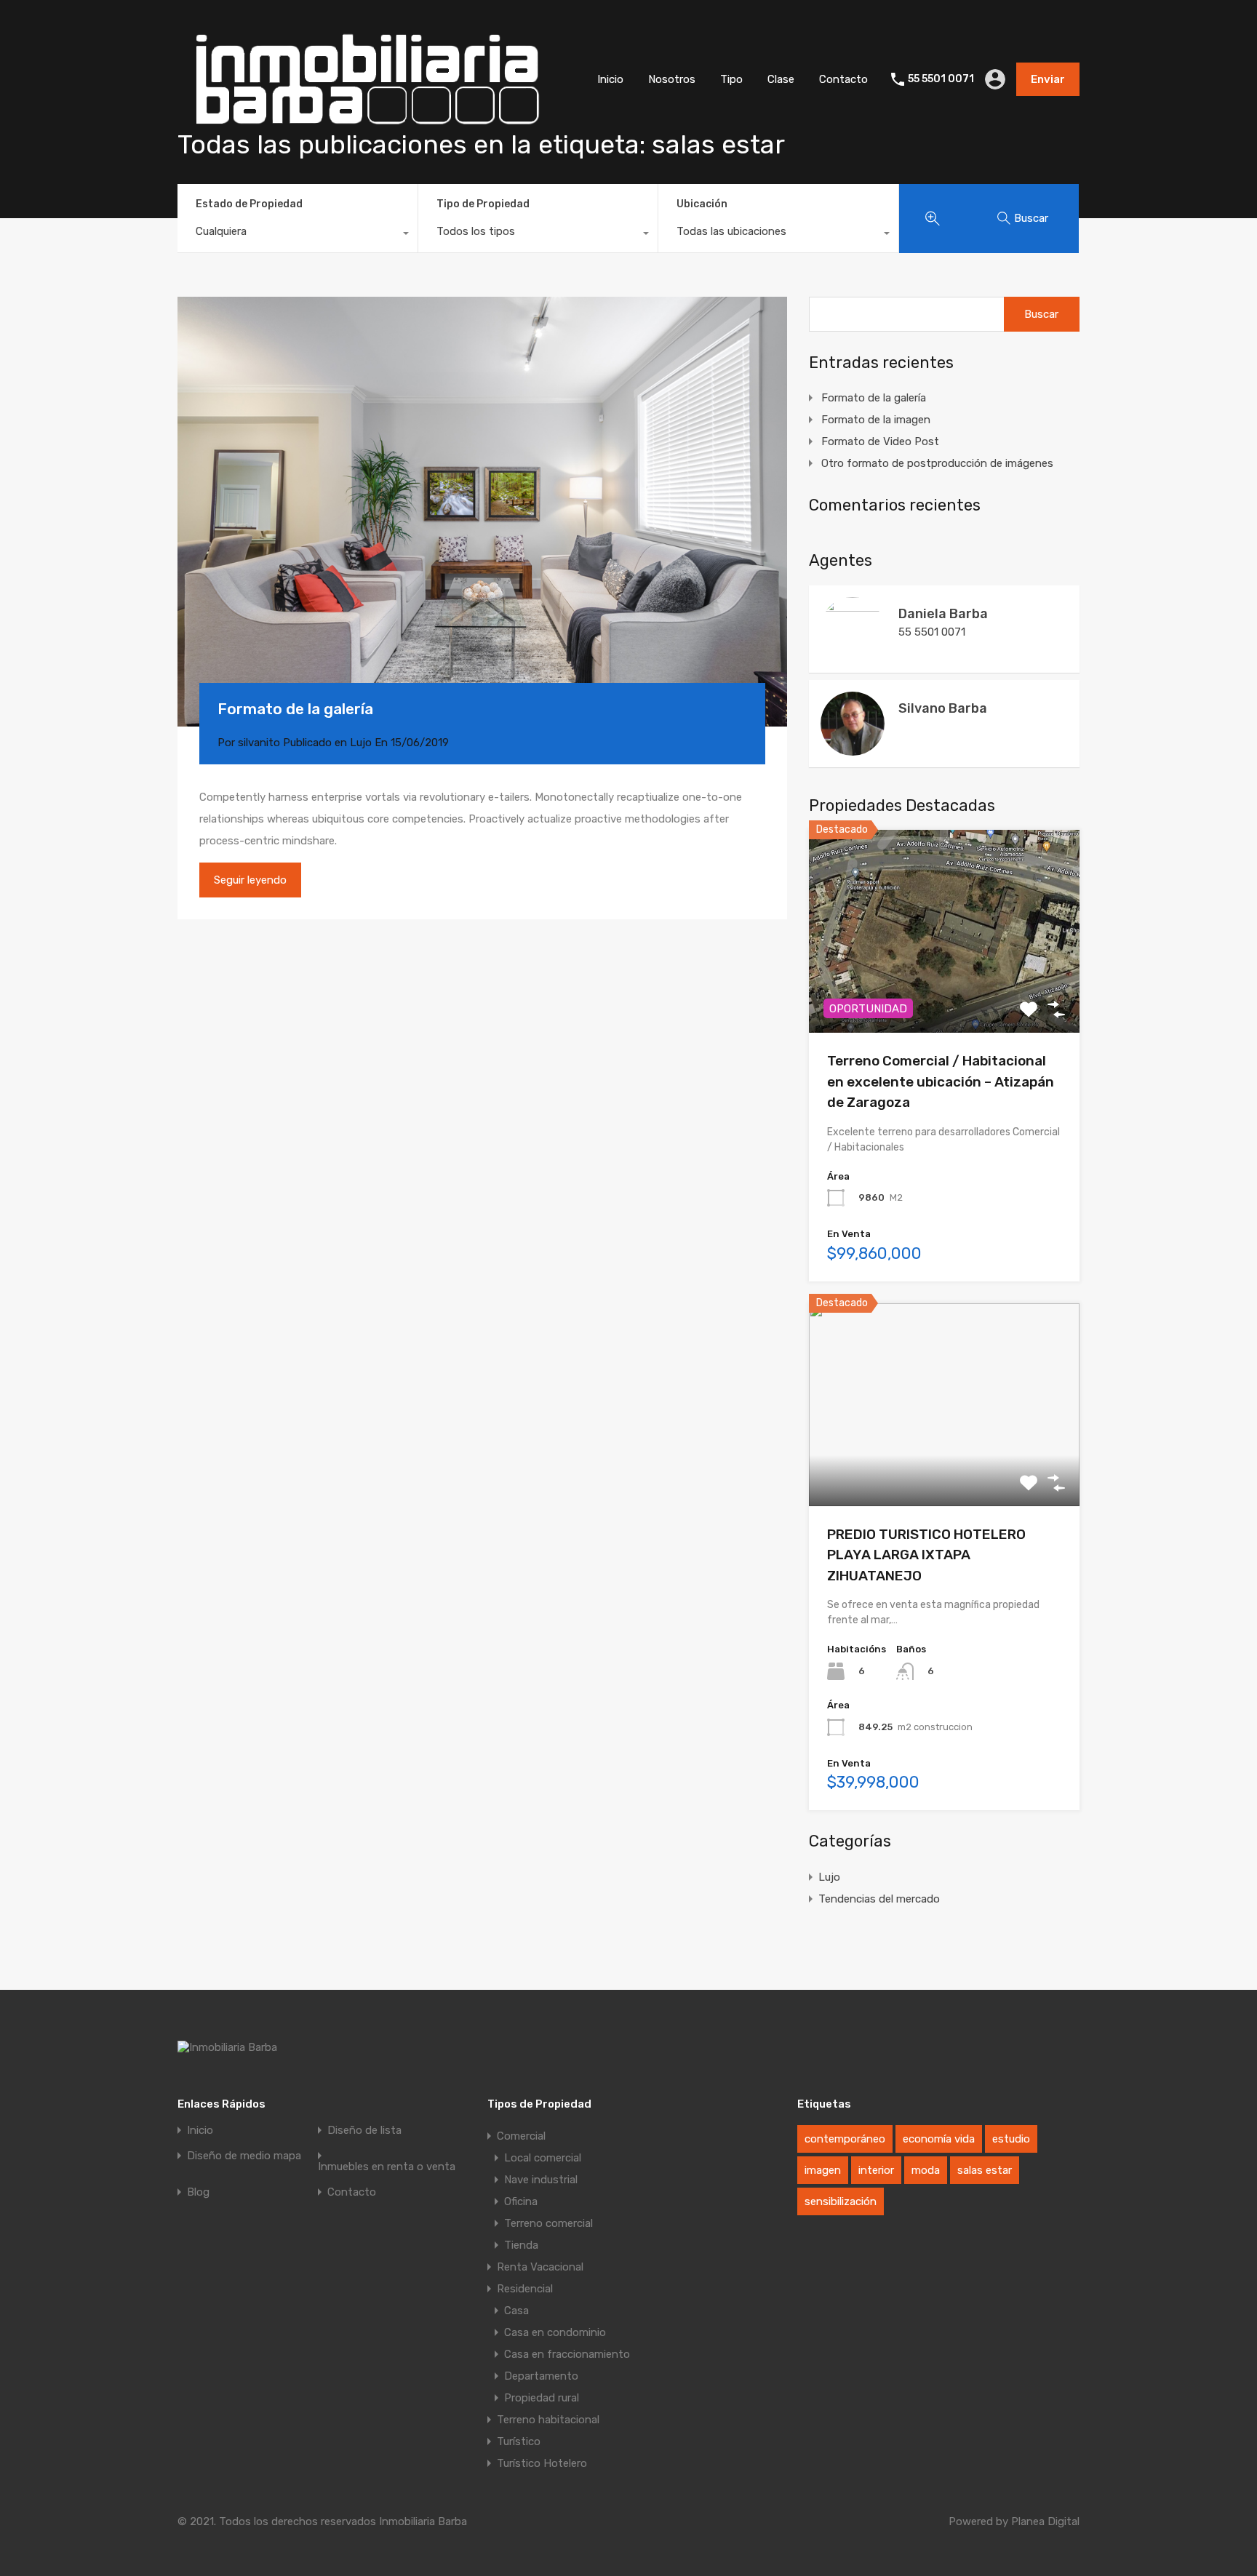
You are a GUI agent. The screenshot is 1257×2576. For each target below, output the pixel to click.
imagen (823, 2170)
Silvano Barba (943, 708)
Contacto (843, 79)
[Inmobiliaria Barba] (366, 137)
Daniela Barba (943, 614)
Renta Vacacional (540, 2267)
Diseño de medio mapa (244, 2156)
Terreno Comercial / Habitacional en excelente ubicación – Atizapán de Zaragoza (941, 1081)
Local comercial (543, 2158)
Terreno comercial (548, 2223)
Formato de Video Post (880, 441)
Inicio (610, 79)
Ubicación (702, 204)
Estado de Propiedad (249, 204)
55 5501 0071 (941, 79)
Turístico (519, 2441)
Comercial (521, 2136)
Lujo (361, 743)
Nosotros (672, 79)
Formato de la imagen (876, 420)
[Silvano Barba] (853, 749)
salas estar (985, 2170)
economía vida (939, 2139)
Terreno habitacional (548, 2420)
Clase (781, 79)
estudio (1011, 2139)
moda (926, 2170)
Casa (516, 2311)
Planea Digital (1045, 2521)
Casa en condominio (555, 2332)
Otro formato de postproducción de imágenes (937, 463)
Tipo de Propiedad (483, 204)
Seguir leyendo (250, 880)
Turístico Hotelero (542, 2463)
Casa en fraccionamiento (567, 2354)
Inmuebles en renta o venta (387, 2167)
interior (876, 2170)
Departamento (541, 2376)
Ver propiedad (945, 992)
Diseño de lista (364, 2131)
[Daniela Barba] (853, 655)
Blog (198, 2192)
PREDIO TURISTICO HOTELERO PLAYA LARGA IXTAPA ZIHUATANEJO (926, 1555)
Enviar (1048, 79)
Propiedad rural (542, 2398)
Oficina (521, 2201)
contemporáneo (845, 2139)
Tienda (521, 2245)
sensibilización (841, 2201)
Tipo (731, 79)
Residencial (525, 2289)
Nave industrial (541, 2180)
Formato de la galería (295, 709)
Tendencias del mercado (879, 1899)
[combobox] (298, 235)
